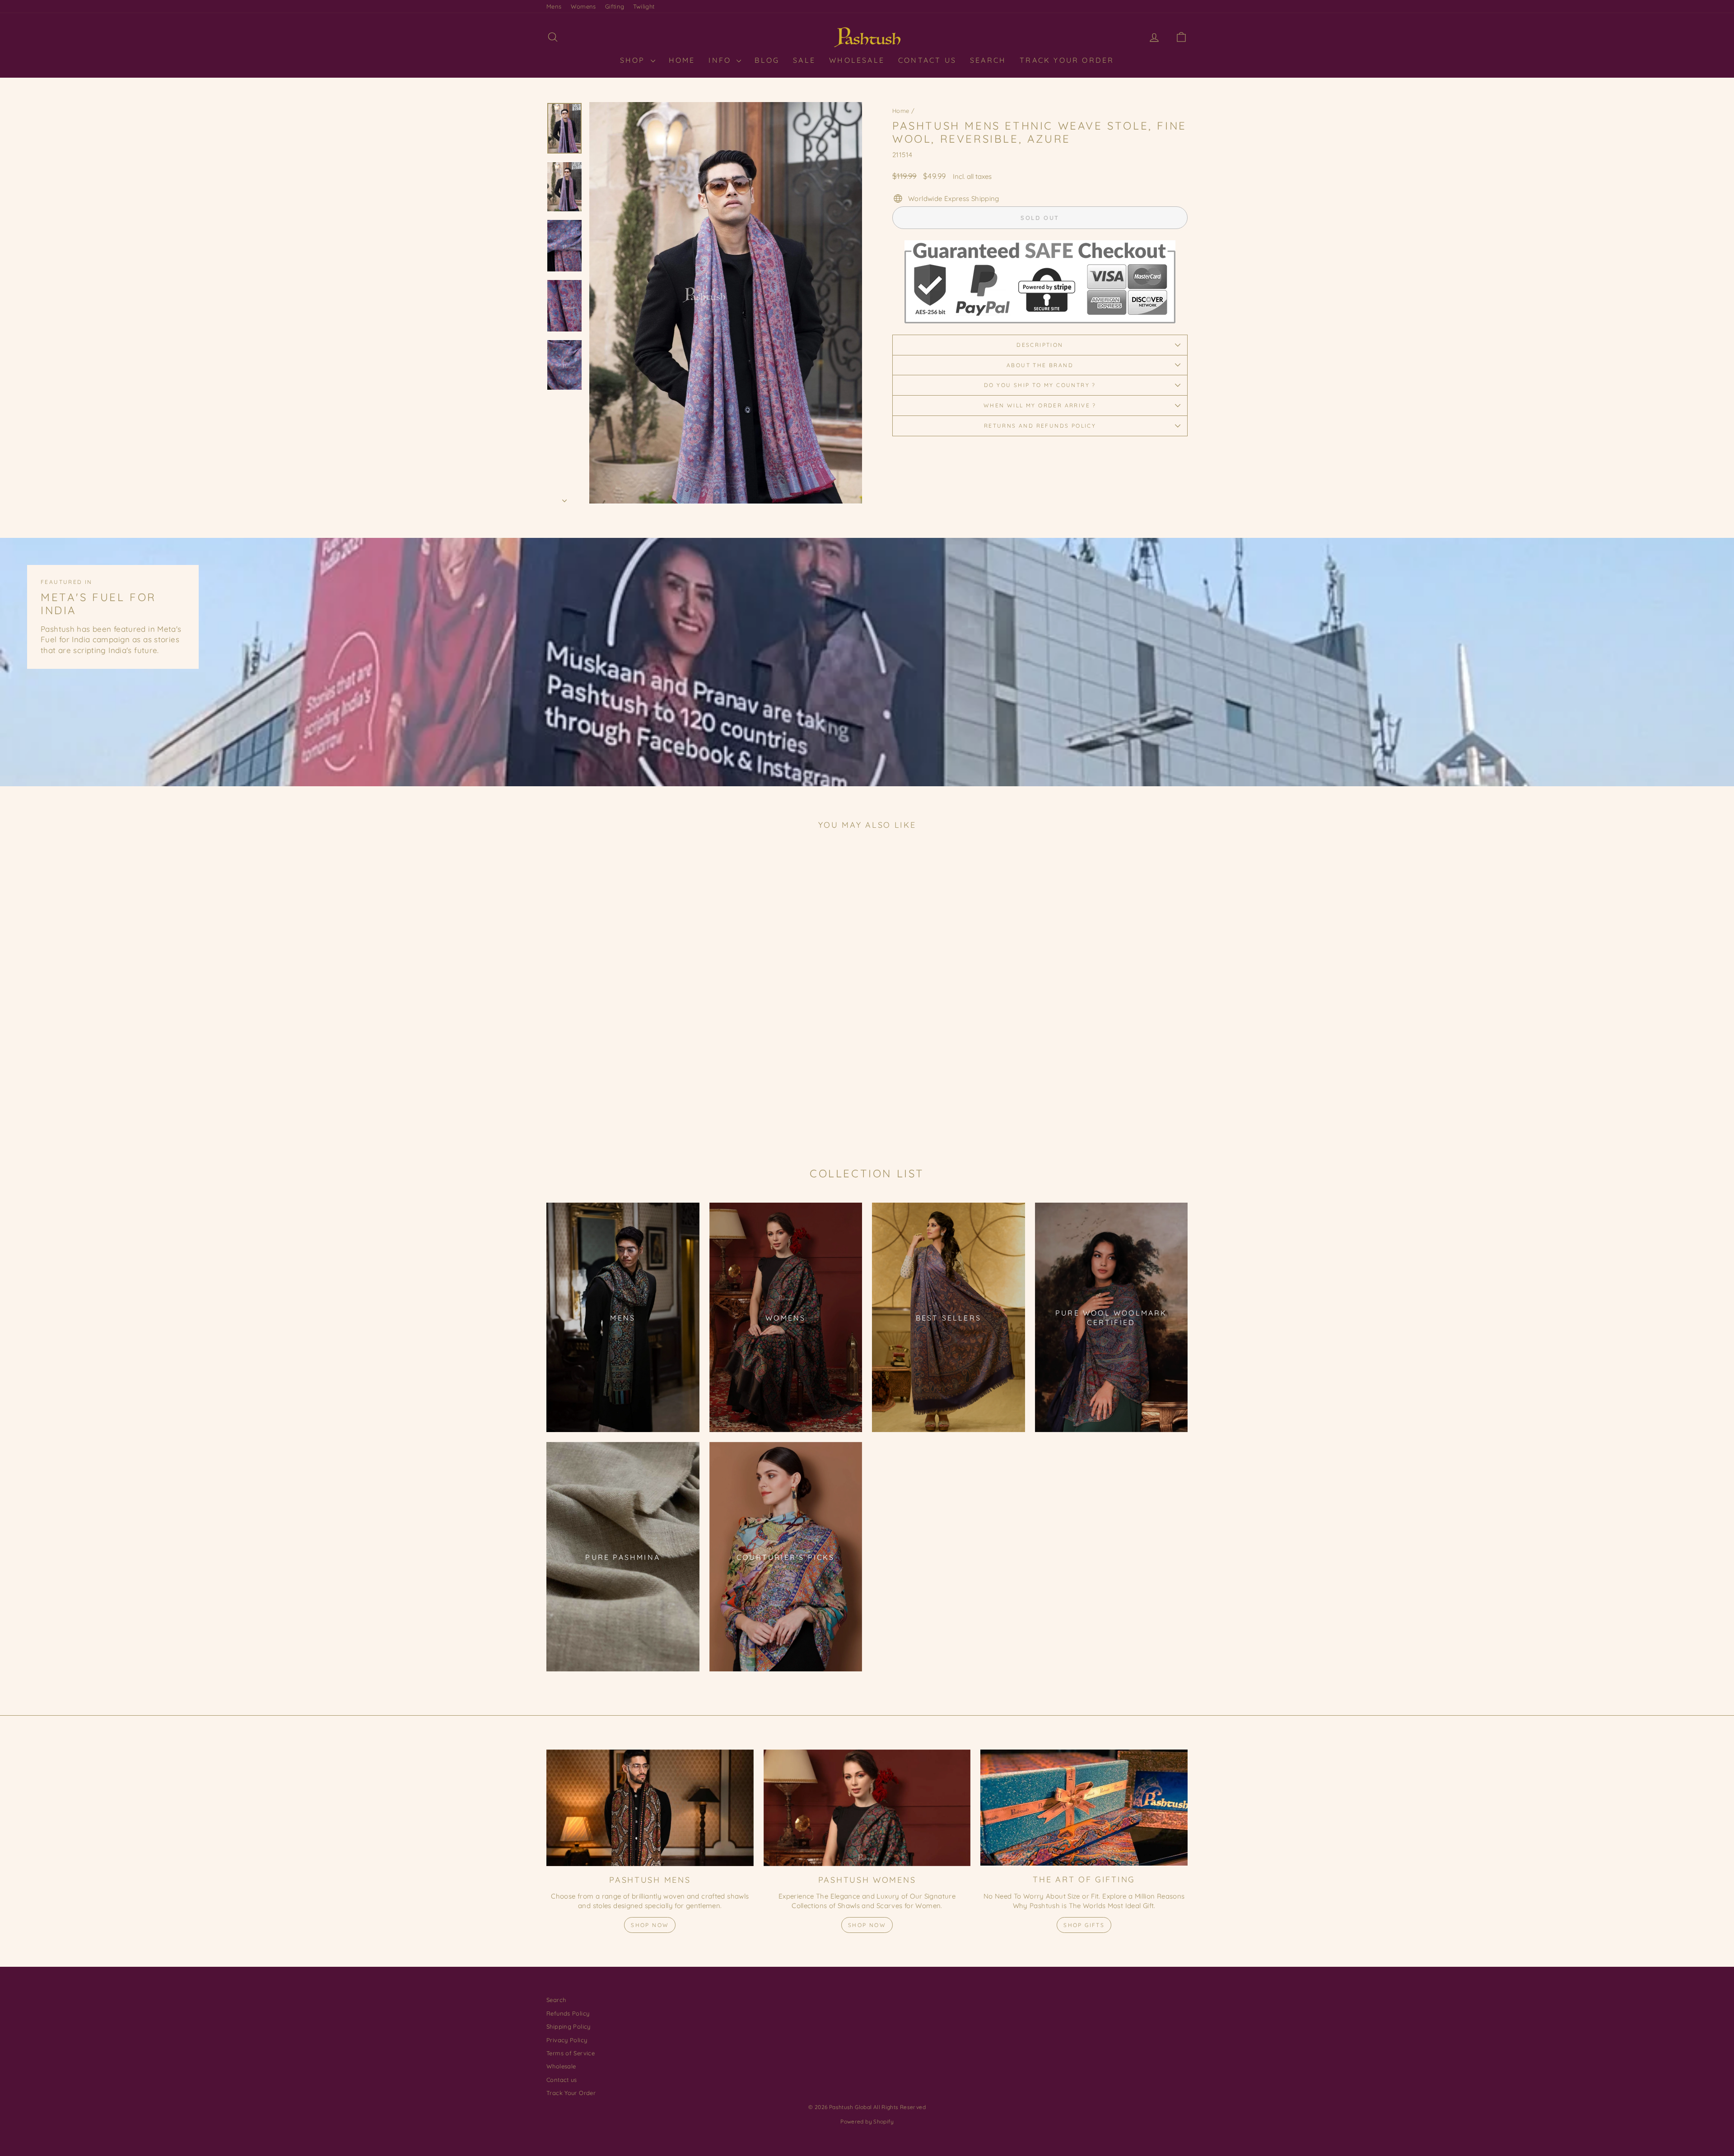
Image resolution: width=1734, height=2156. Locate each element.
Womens (583, 6)
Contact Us (927, 60)
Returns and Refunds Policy (1040, 426)
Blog (767, 60)
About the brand (1040, 365)
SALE (804, 60)
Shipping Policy (569, 2026)
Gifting (615, 6)
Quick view (623, 1072)
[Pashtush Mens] (650, 1808)
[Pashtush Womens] (867, 1808)
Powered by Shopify (867, 2121)
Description (1040, 345)
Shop (634, 60)
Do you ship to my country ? (1040, 385)
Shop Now (650, 1925)
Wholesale (857, 60)
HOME (682, 60)
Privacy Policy (567, 2040)
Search (988, 60)
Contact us (562, 2080)
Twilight (644, 6)
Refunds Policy (568, 2013)
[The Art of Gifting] (1084, 1808)
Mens (554, 6)
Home (901, 111)
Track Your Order (1067, 60)
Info (721, 60)
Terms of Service (571, 2053)
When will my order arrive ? (1040, 405)
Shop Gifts (1084, 1925)
